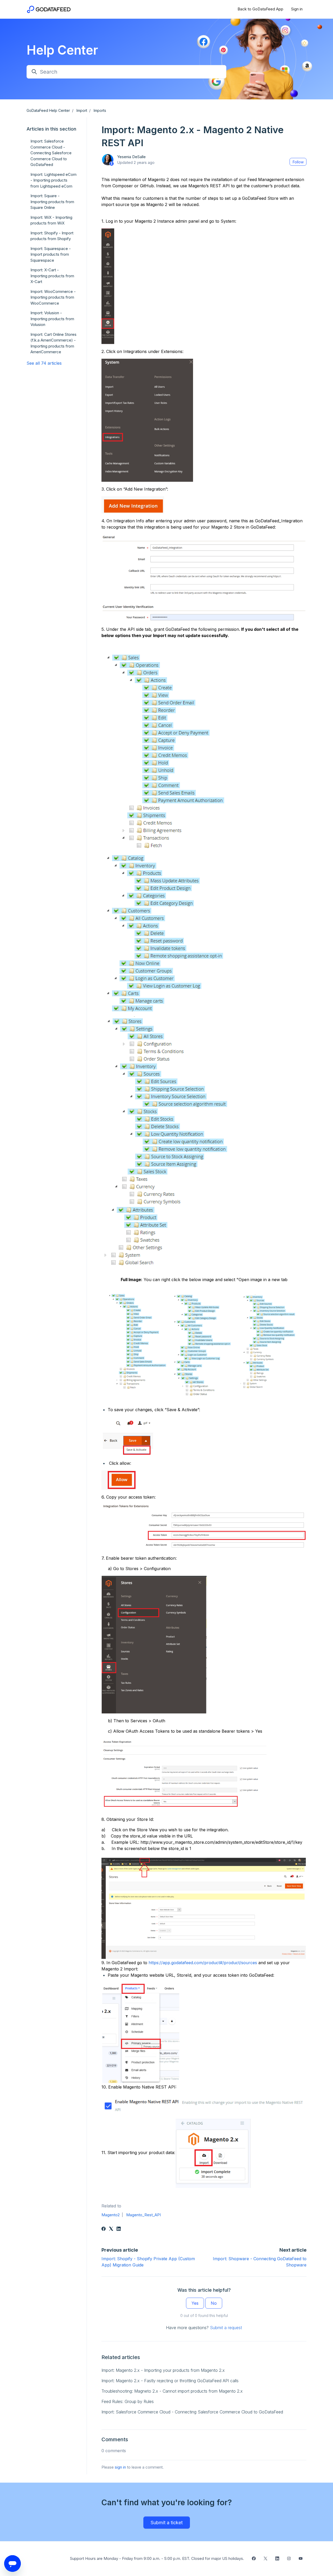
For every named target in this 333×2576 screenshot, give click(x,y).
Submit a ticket (167, 2523)
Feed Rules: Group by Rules (128, 2401)
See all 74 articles (44, 363)
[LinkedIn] (119, 2229)
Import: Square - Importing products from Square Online (52, 202)
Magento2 (111, 2215)
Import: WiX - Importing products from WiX (51, 220)
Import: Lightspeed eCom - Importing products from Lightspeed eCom (53, 180)
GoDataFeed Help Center (48, 110)
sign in (120, 2467)
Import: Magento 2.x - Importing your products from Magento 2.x (163, 2370)
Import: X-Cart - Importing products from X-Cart (52, 276)
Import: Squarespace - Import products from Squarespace (51, 254)
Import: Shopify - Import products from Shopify (52, 236)
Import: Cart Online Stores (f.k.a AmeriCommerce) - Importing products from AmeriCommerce (53, 343)
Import (82, 110)
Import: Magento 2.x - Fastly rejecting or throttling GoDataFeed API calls (170, 2381)
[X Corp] (111, 2229)
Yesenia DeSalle (131, 157)
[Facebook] (104, 2229)
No (214, 2303)
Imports (100, 110)
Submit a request (226, 2328)
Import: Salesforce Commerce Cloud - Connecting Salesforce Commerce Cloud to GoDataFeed (192, 2412)
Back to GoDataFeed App (260, 9)
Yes (195, 2303)
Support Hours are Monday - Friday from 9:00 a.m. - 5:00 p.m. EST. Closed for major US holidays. (157, 2558)
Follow (298, 162)
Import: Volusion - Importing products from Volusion (52, 319)
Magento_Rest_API (143, 2215)
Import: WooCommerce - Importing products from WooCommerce (53, 297)
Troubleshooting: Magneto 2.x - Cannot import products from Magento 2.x (172, 2391)
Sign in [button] (297, 9)
